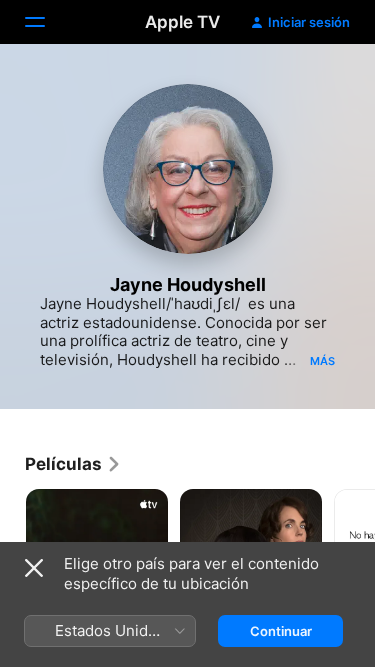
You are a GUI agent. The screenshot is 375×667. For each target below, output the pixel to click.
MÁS (322, 361)
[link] (73, 464)
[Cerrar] (34, 568)
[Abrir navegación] (47, 22)
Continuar (281, 631)
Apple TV (182, 22)
